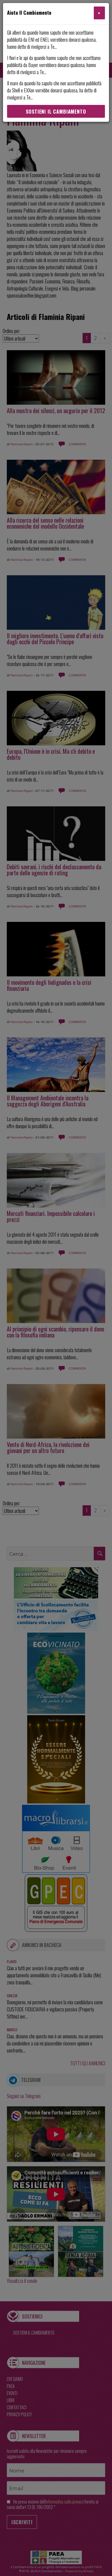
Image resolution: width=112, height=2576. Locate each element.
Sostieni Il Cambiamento (56, 111)
